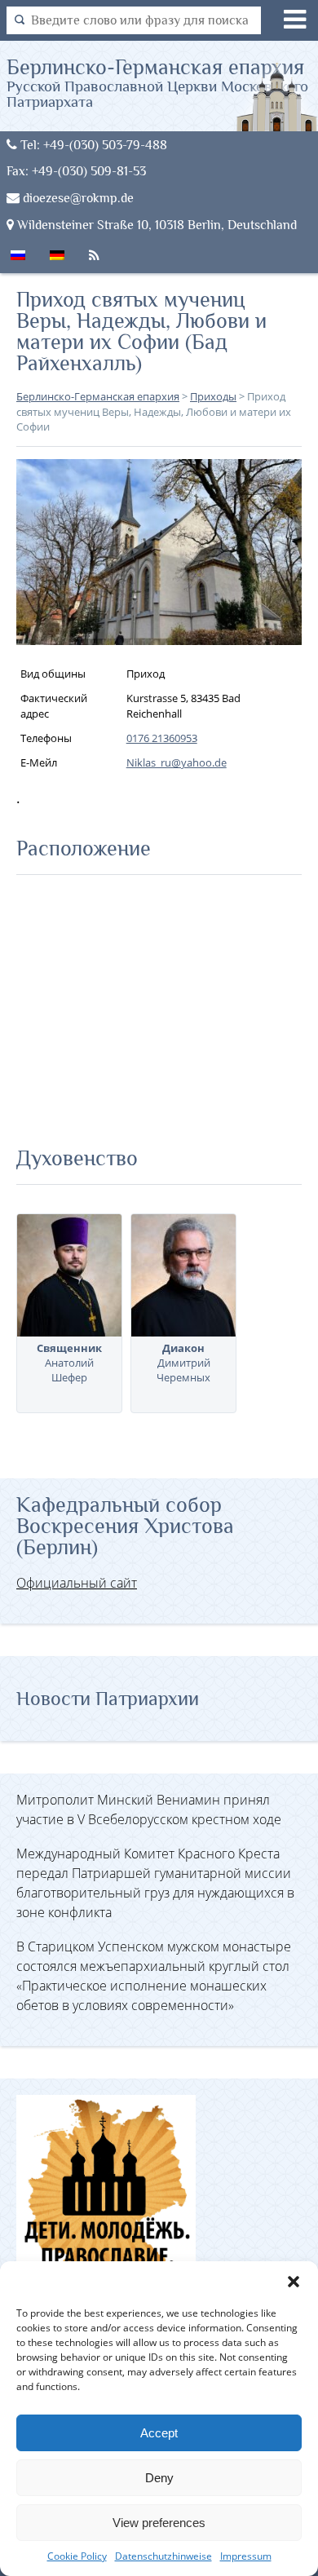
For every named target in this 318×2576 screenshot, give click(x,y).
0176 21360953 (162, 738)
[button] (294, 2282)
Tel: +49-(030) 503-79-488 (92, 145)
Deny (159, 2478)
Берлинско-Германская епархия (157, 82)
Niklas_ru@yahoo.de (177, 762)
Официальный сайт (77, 1583)
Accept (159, 2433)
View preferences (159, 2523)
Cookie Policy (77, 2556)
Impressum (246, 2556)
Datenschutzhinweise (163, 2556)
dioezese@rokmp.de (77, 198)
